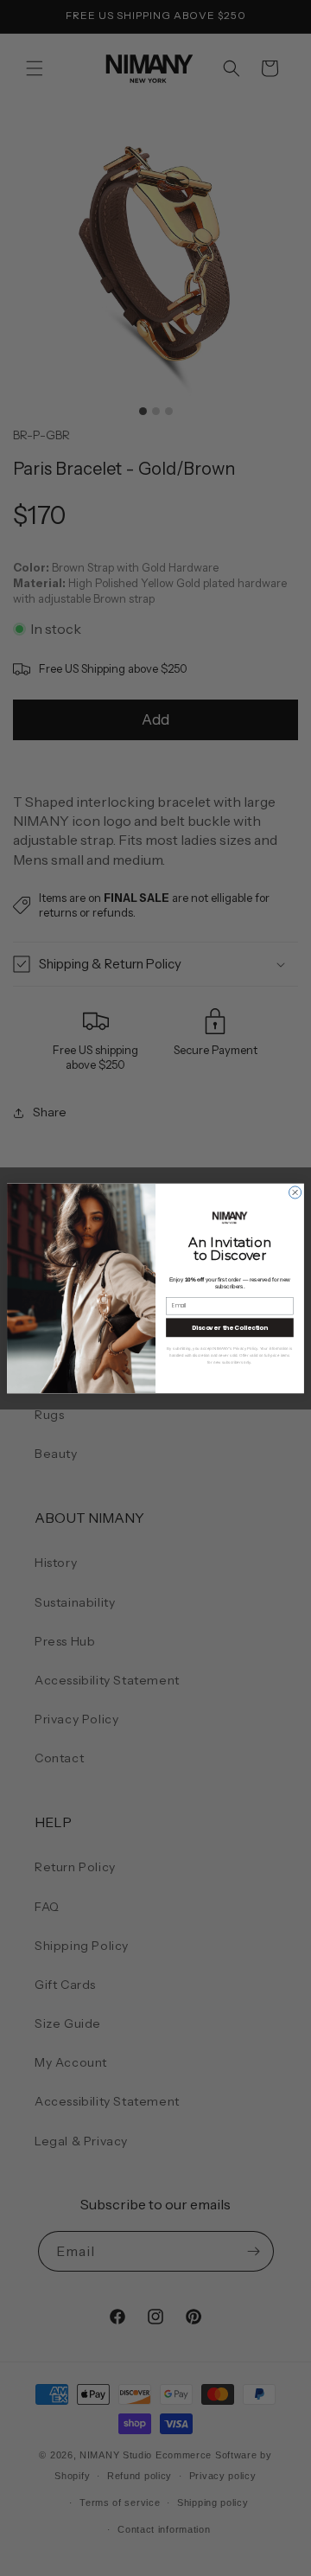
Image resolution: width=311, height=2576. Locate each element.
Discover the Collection (230, 1326)
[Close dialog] (295, 1192)
